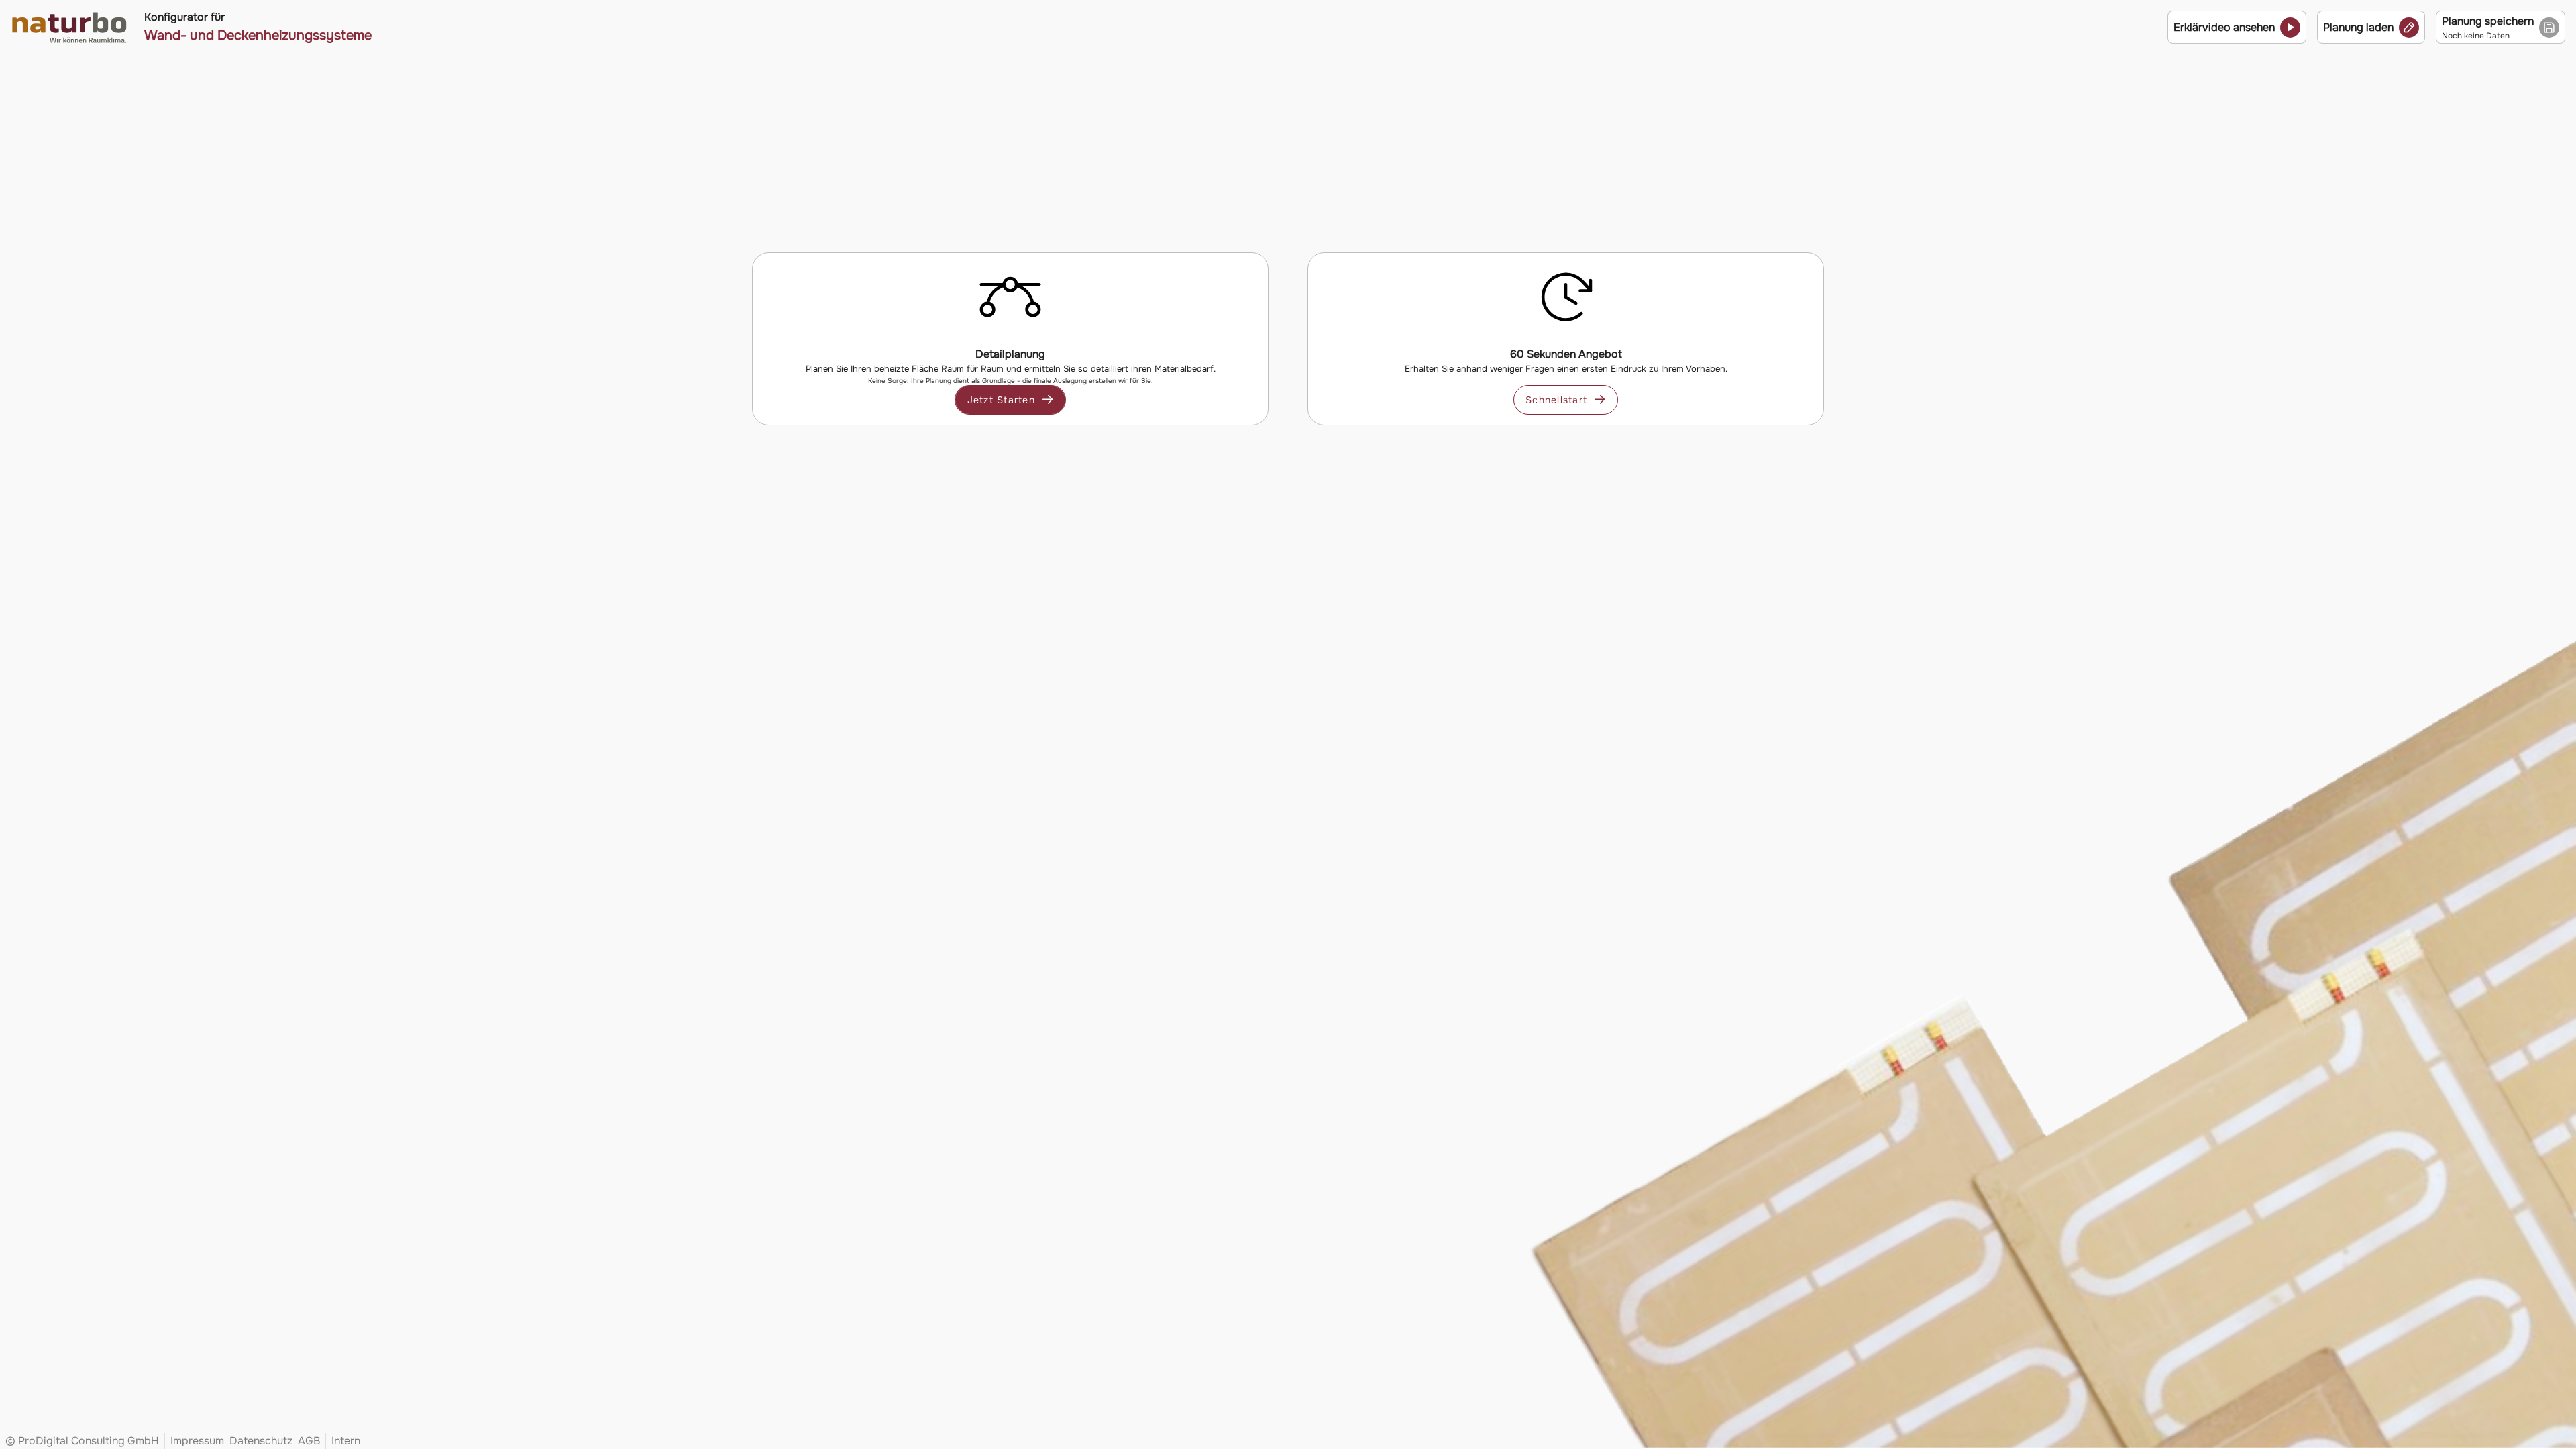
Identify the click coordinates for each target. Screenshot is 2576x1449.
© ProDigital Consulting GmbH (82, 1441)
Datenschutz (261, 1441)
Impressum (197, 1441)
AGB (309, 1441)
